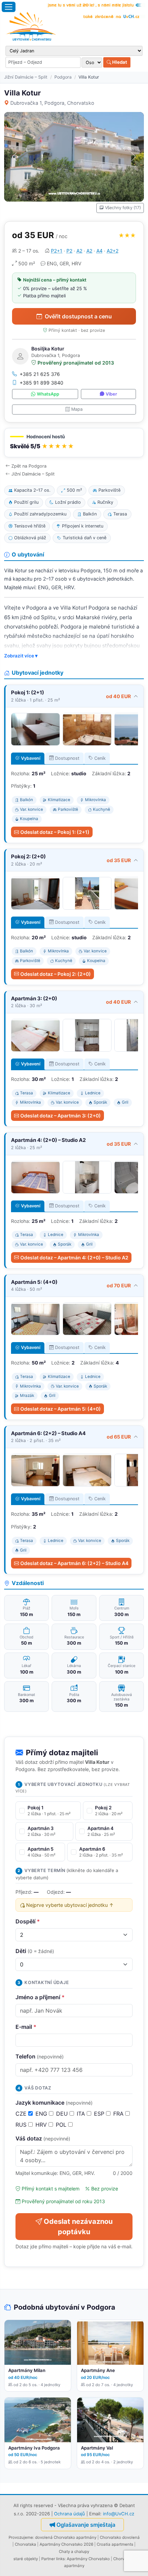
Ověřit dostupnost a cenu (78, 316)
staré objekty (26, 2559)
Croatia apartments (115, 2544)
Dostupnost (67, 758)
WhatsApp (48, 394)
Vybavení (31, 758)
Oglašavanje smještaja (86, 2525)
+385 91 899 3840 (41, 383)
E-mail (26, 2027)
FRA (119, 2114)
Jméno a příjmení (40, 1997)
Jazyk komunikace (54, 2103)
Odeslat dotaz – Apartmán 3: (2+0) (61, 1116)
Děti (35, 1951)
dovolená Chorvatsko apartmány (66, 2537)
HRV (42, 2125)
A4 (99, 251)
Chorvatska (25, 2544)
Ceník (100, 758)
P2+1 (57, 251)
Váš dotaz (43, 2138)
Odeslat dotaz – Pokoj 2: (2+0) (56, 974)
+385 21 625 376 (40, 374)
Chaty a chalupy (74, 2552)
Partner (48, 2559)
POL (62, 2125)
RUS (22, 2125)
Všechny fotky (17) (123, 208)
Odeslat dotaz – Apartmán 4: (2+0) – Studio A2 (74, 1258)
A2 (79, 251)
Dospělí (28, 1921)
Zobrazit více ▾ (21, 656)
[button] (74, 443)
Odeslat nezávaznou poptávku (78, 2227)
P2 (69, 251)
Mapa (77, 409)
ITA (82, 2114)
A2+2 (113, 251)
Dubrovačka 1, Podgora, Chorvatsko (52, 103)
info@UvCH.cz (119, 2514)
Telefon (40, 2056)
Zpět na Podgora (29, 466)
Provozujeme (21, 2537)
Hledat (119, 62)
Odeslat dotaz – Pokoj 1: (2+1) (55, 832)
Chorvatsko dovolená (120, 2537)
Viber (111, 394)
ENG (42, 2114)
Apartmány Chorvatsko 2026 (66, 2544)
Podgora (63, 77)
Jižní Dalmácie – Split (26, 77)
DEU (63, 2114)
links (60, 2559)
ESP (100, 2114)
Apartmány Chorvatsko (88, 2559)
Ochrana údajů (70, 2514)
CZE (22, 2114)
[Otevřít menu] (9, 7)
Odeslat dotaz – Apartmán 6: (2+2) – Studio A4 (74, 1563)
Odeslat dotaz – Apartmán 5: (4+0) (61, 1409)
